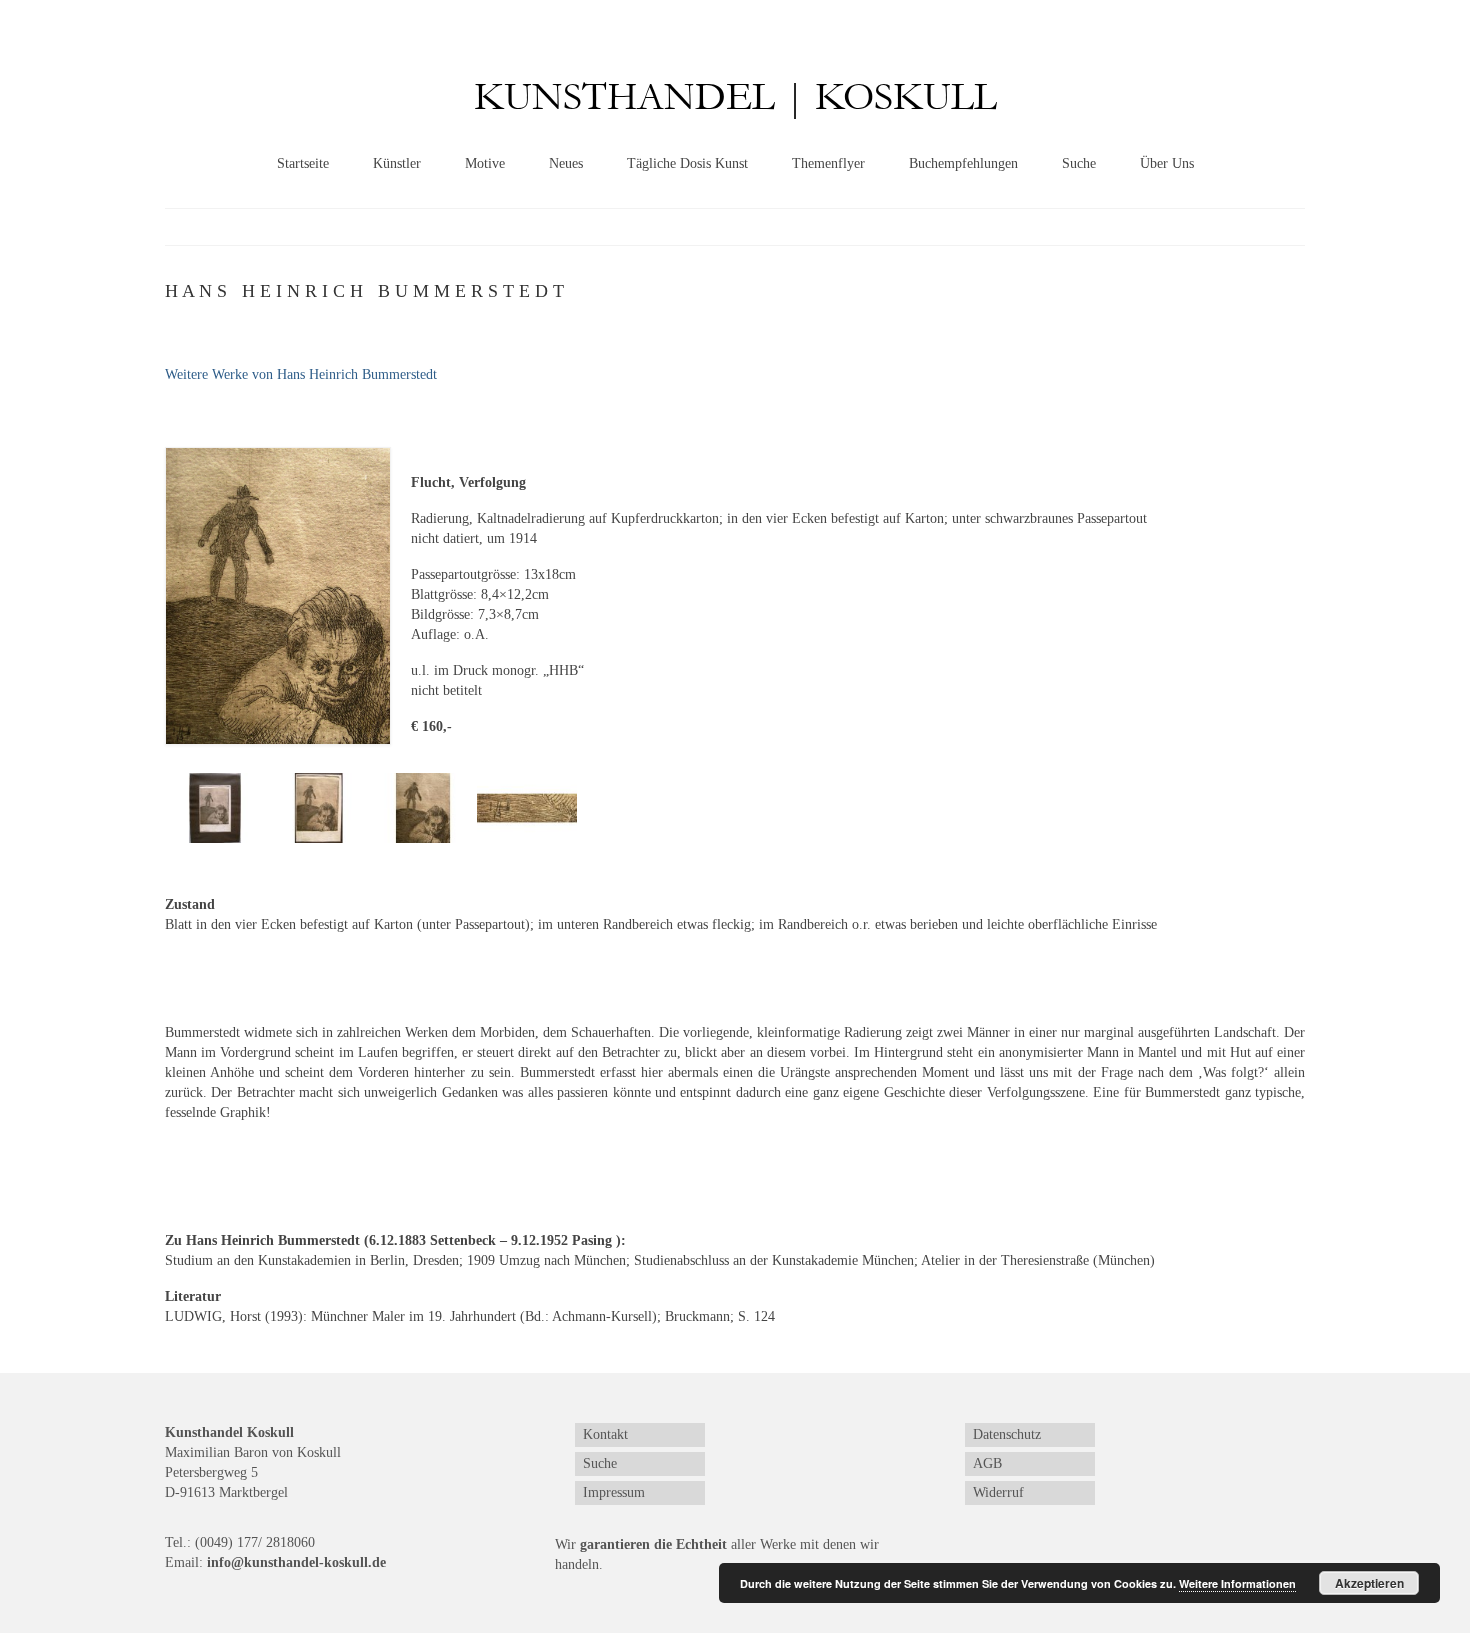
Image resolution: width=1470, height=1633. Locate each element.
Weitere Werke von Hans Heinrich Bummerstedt (301, 374)
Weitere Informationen (1237, 1583)
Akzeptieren (1369, 1583)
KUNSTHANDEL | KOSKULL (735, 97)
